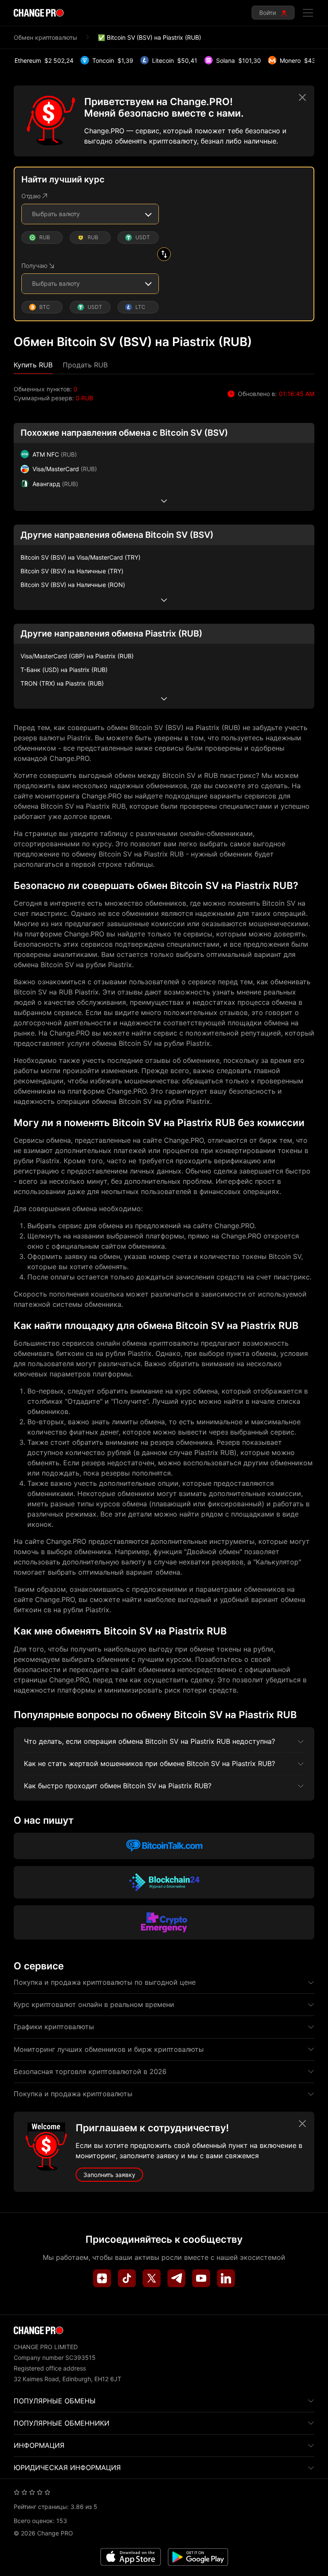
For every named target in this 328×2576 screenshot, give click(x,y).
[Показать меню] (308, 13)
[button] (33, 365)
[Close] (302, 97)
